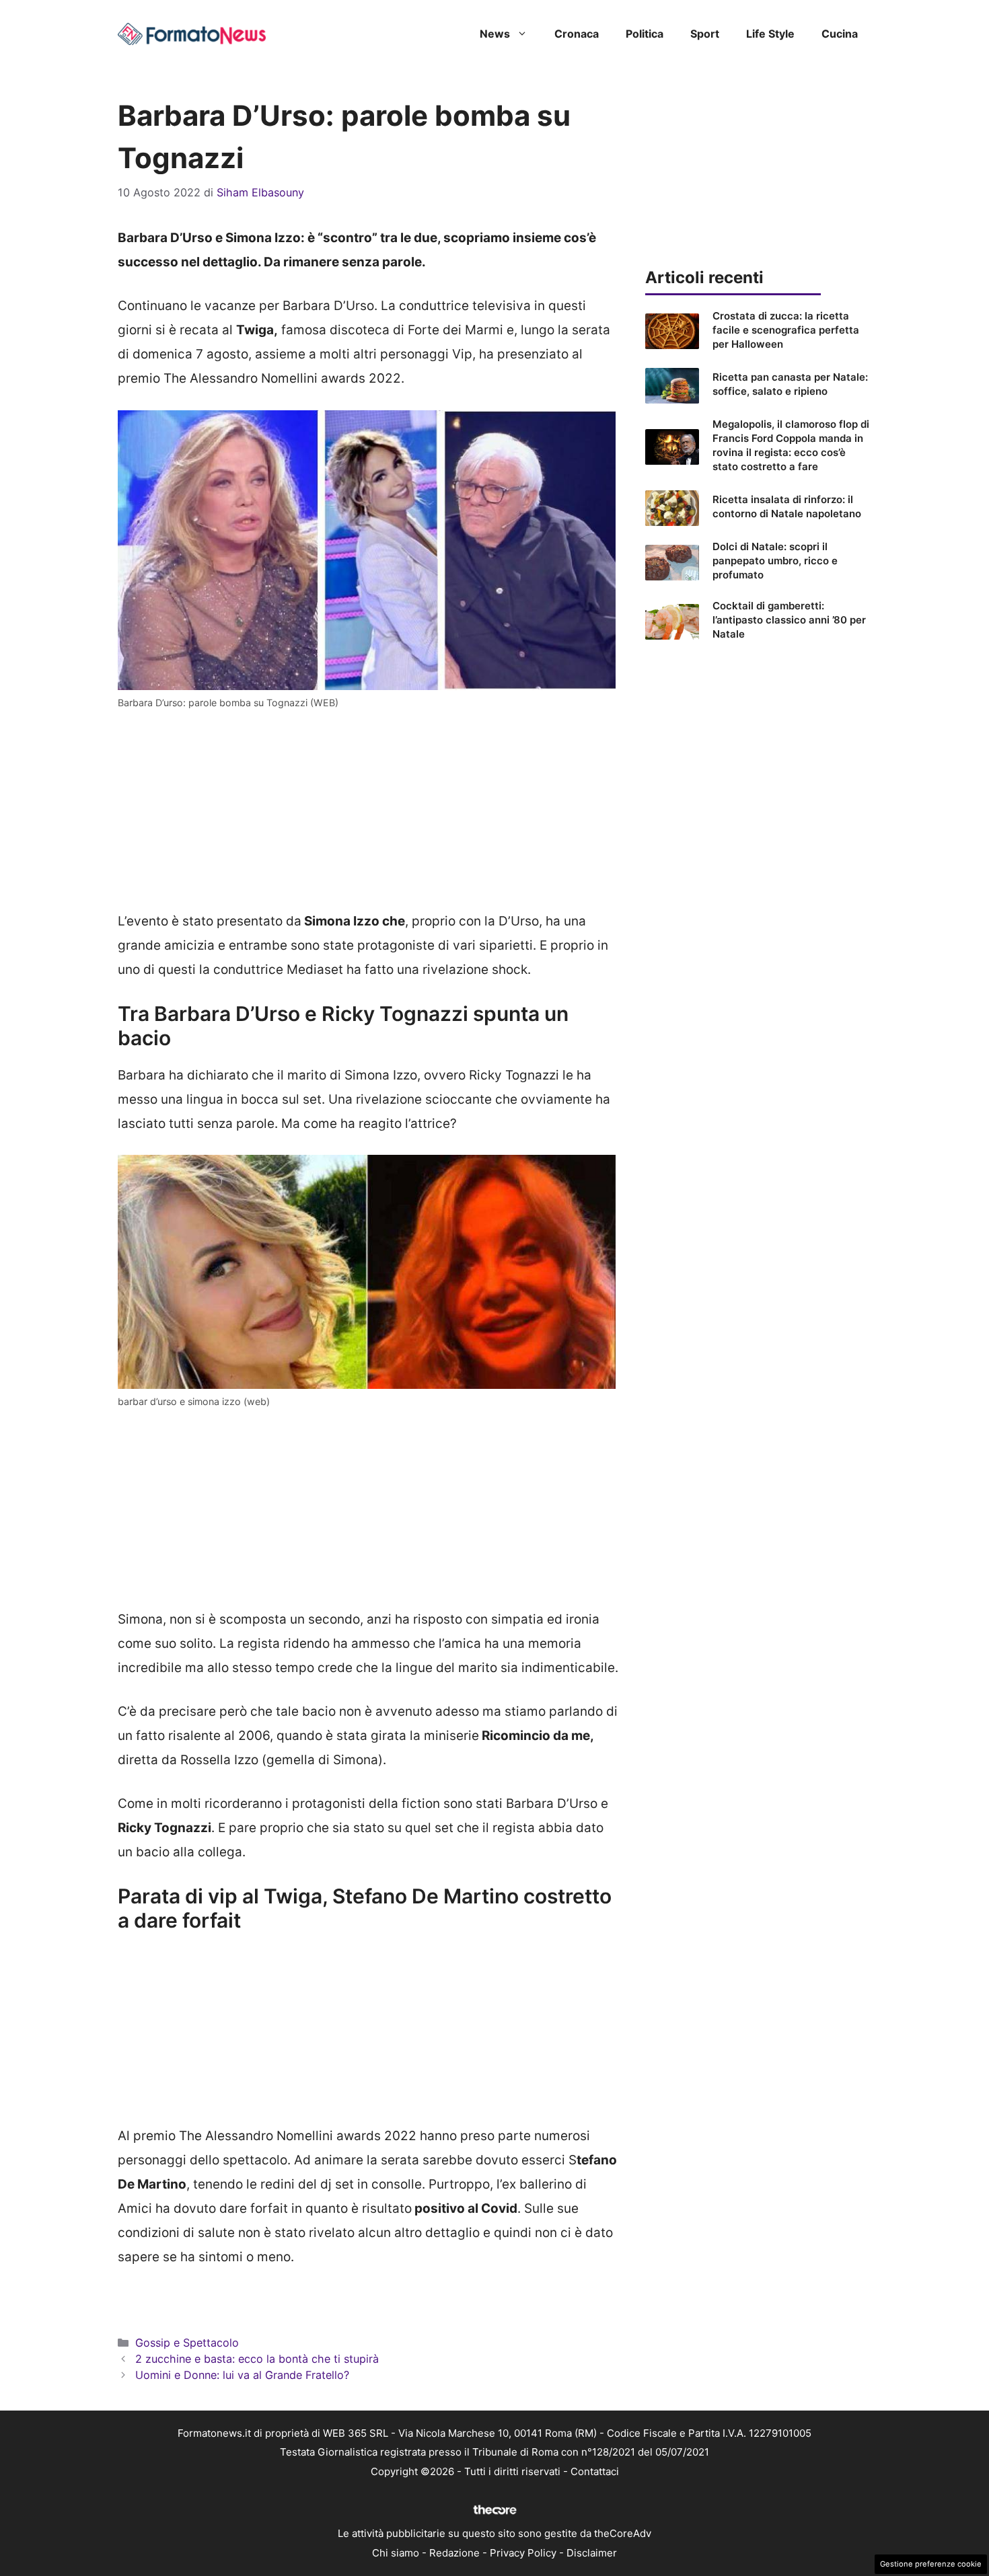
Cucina (840, 34)
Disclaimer (592, 2553)
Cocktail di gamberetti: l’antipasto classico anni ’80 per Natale (789, 620)
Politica (645, 34)
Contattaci (595, 2471)
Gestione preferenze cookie (931, 2564)
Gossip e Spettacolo (187, 2343)
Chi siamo (396, 2553)
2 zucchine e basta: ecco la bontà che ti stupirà (257, 2359)
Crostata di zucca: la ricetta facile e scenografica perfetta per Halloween (786, 330)
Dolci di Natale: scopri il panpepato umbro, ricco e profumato (775, 561)
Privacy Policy (523, 2553)
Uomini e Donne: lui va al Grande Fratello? (242, 2375)
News (495, 34)
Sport (705, 34)
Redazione (454, 2553)
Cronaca (577, 34)
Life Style (770, 34)
